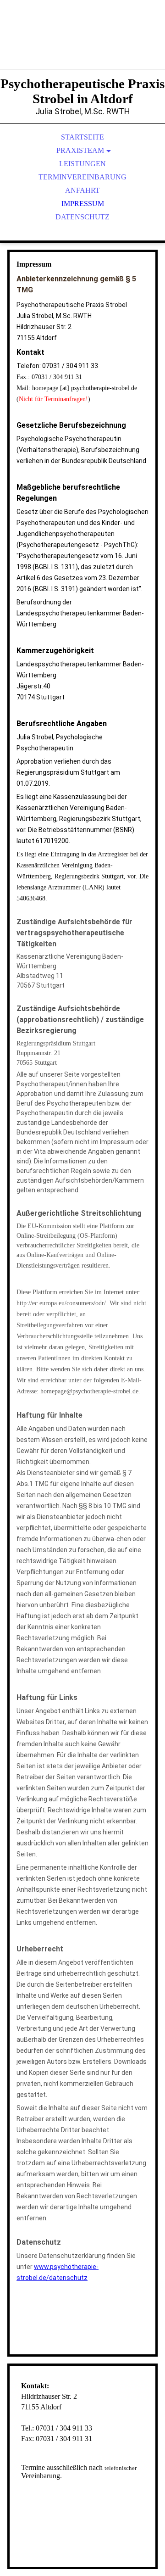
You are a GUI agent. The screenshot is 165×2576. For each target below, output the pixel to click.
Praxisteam (80, 150)
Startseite (82, 137)
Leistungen (82, 164)
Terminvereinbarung (82, 177)
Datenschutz (82, 217)
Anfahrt (82, 190)
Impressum (83, 204)
